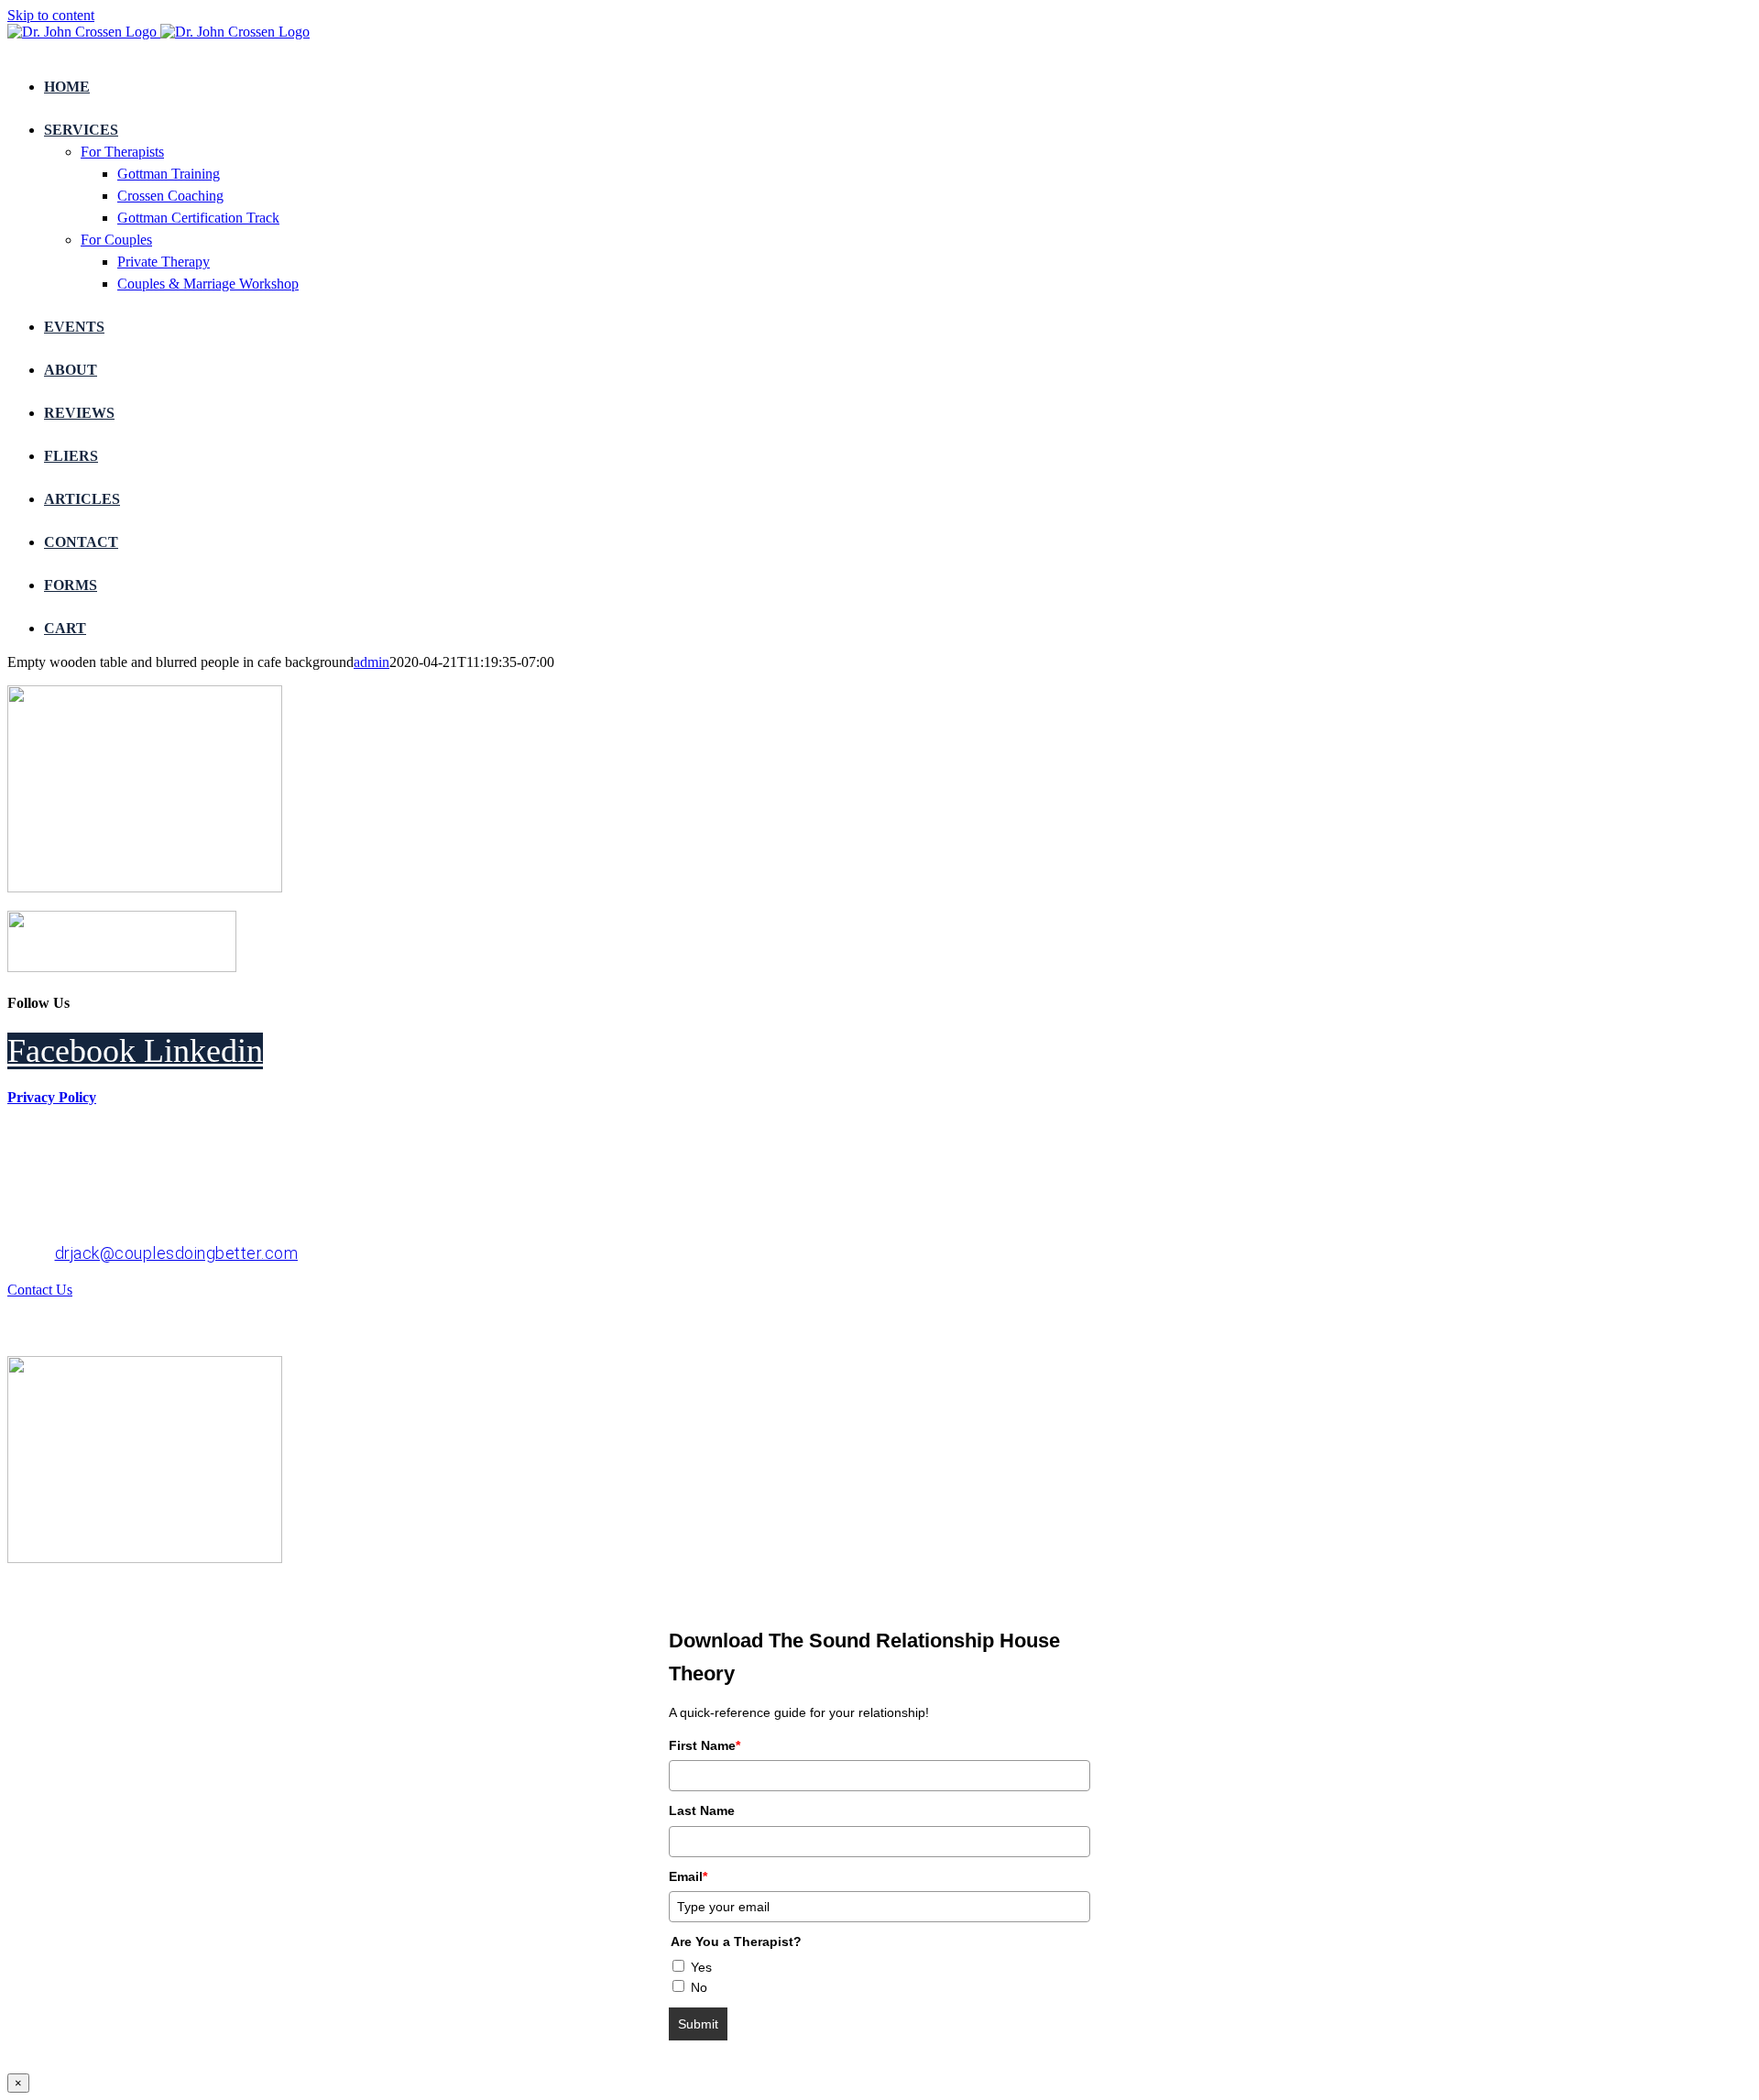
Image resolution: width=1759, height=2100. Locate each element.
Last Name (702, 1810)
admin (371, 662)
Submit (698, 2024)
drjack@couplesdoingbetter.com (177, 1253)
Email (688, 1876)
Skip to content (51, 15)
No (699, 1987)
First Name (705, 1745)
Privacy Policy (52, 1097)
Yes (701, 1967)
